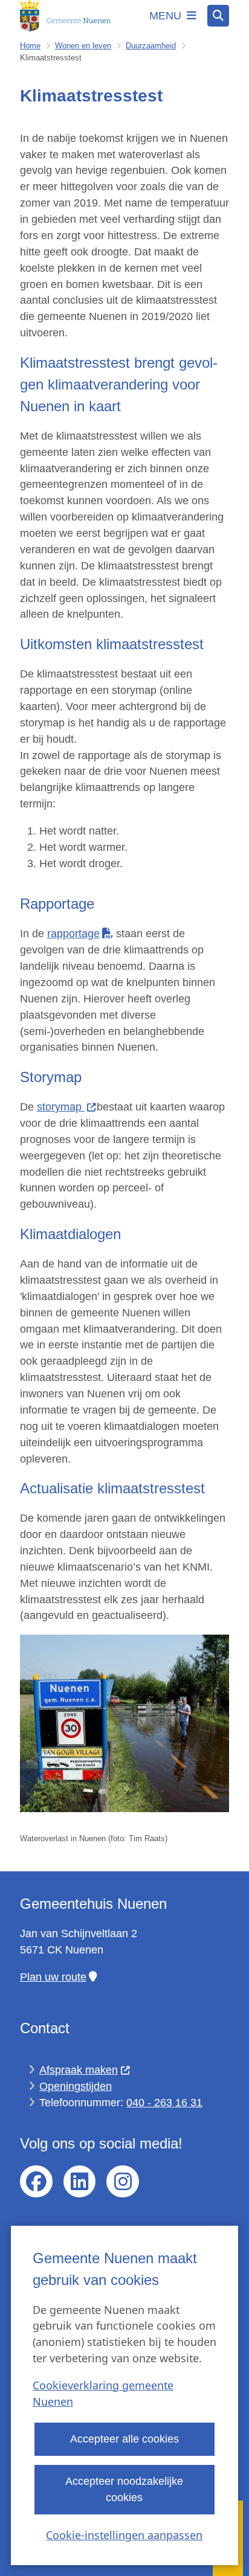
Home (30, 46)
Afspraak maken (79, 2070)
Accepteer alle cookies (124, 2439)
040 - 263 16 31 (164, 2103)
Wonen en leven (83, 46)
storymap (61, 1107)
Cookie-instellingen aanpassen (124, 2535)
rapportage (73, 934)
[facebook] (36, 2182)
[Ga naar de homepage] (65, 16)
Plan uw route (53, 1977)
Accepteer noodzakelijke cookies (124, 2489)
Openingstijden (76, 2086)
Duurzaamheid (151, 46)
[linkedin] (80, 2182)
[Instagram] (123, 2182)
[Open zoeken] (218, 16)
